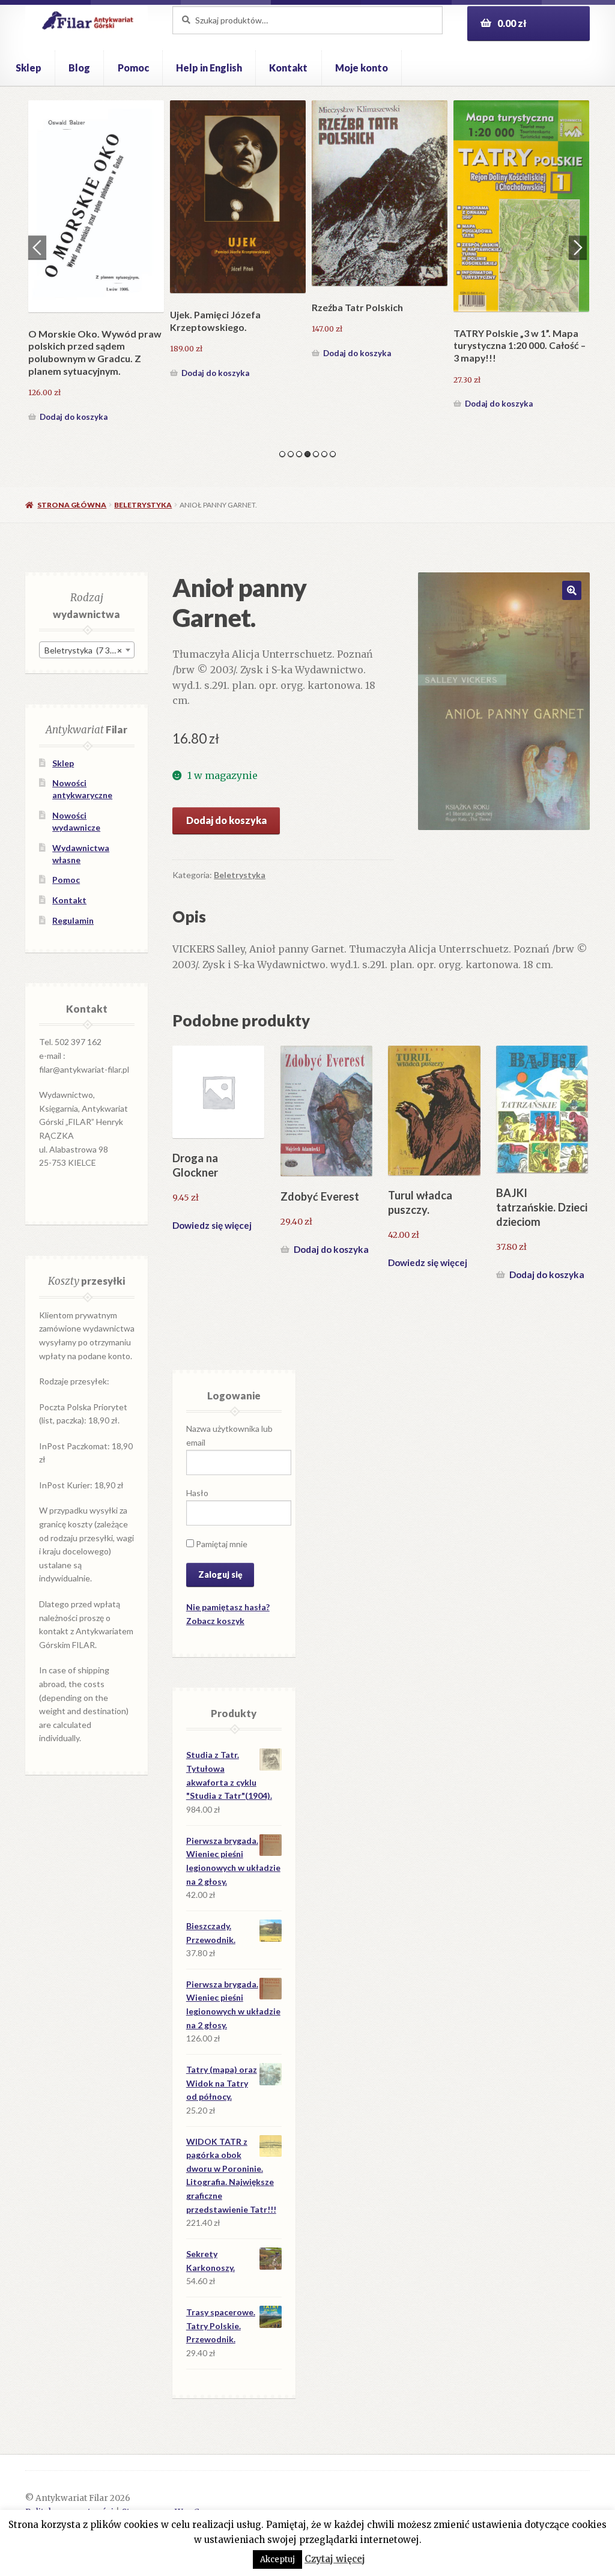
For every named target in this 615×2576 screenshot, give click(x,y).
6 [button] (324, 454)
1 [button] (282, 454)
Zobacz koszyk (215, 1621)
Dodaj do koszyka (74, 417)
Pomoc (133, 68)
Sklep (29, 68)
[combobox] (87, 650)
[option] (96, 263)
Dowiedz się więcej (212, 1225)
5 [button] (316, 454)
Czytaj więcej (335, 2559)
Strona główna (72, 505)
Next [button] (578, 247)
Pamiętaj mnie (221, 1544)
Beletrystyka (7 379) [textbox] (83, 650)
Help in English (209, 68)
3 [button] (299, 454)
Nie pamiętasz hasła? (228, 1607)
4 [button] (307, 454)
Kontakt (288, 68)
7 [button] (333, 454)
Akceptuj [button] (277, 2559)
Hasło (197, 1493)
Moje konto (362, 68)
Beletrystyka (143, 505)
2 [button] (291, 454)
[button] (572, 590)
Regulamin (73, 920)
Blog (79, 68)
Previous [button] (37, 247)
